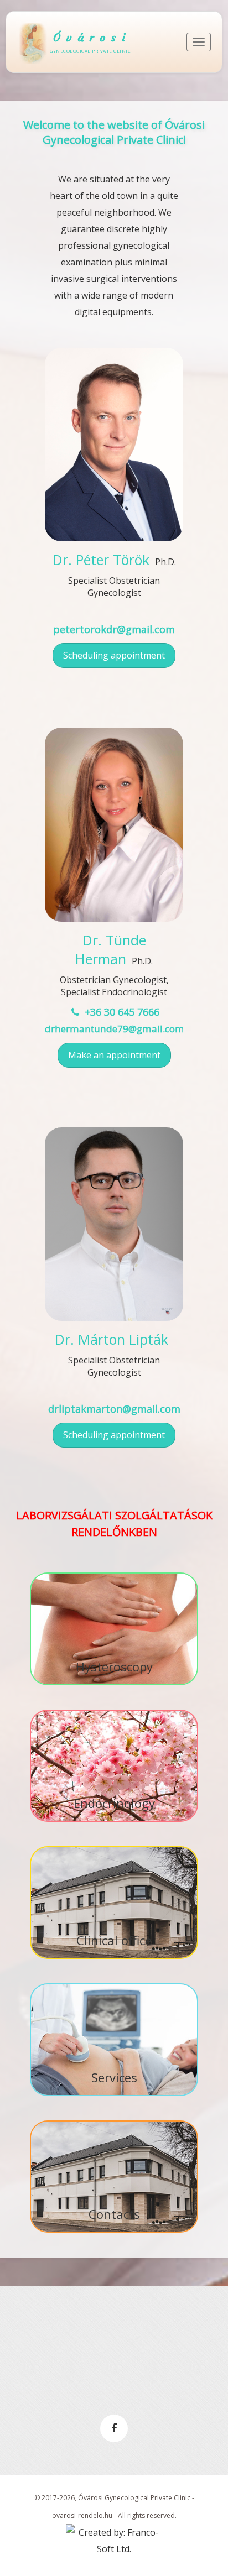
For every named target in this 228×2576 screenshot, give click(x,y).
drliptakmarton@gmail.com (114, 1409)
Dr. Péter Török (101, 560)
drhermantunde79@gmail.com (115, 1029)
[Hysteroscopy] (114, 1574)
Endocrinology (114, 1803)
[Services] (114, 1984)
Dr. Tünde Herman (111, 949)
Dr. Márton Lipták (112, 1339)
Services (114, 2077)
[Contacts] (114, 2122)
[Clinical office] (114, 1847)
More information (114, 516)
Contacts (114, 2214)
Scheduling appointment (114, 655)
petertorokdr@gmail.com (114, 629)
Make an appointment (114, 1055)
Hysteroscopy (114, 1666)
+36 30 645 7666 (120, 1012)
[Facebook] (114, 2428)
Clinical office (114, 1940)
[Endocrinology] (114, 1711)
